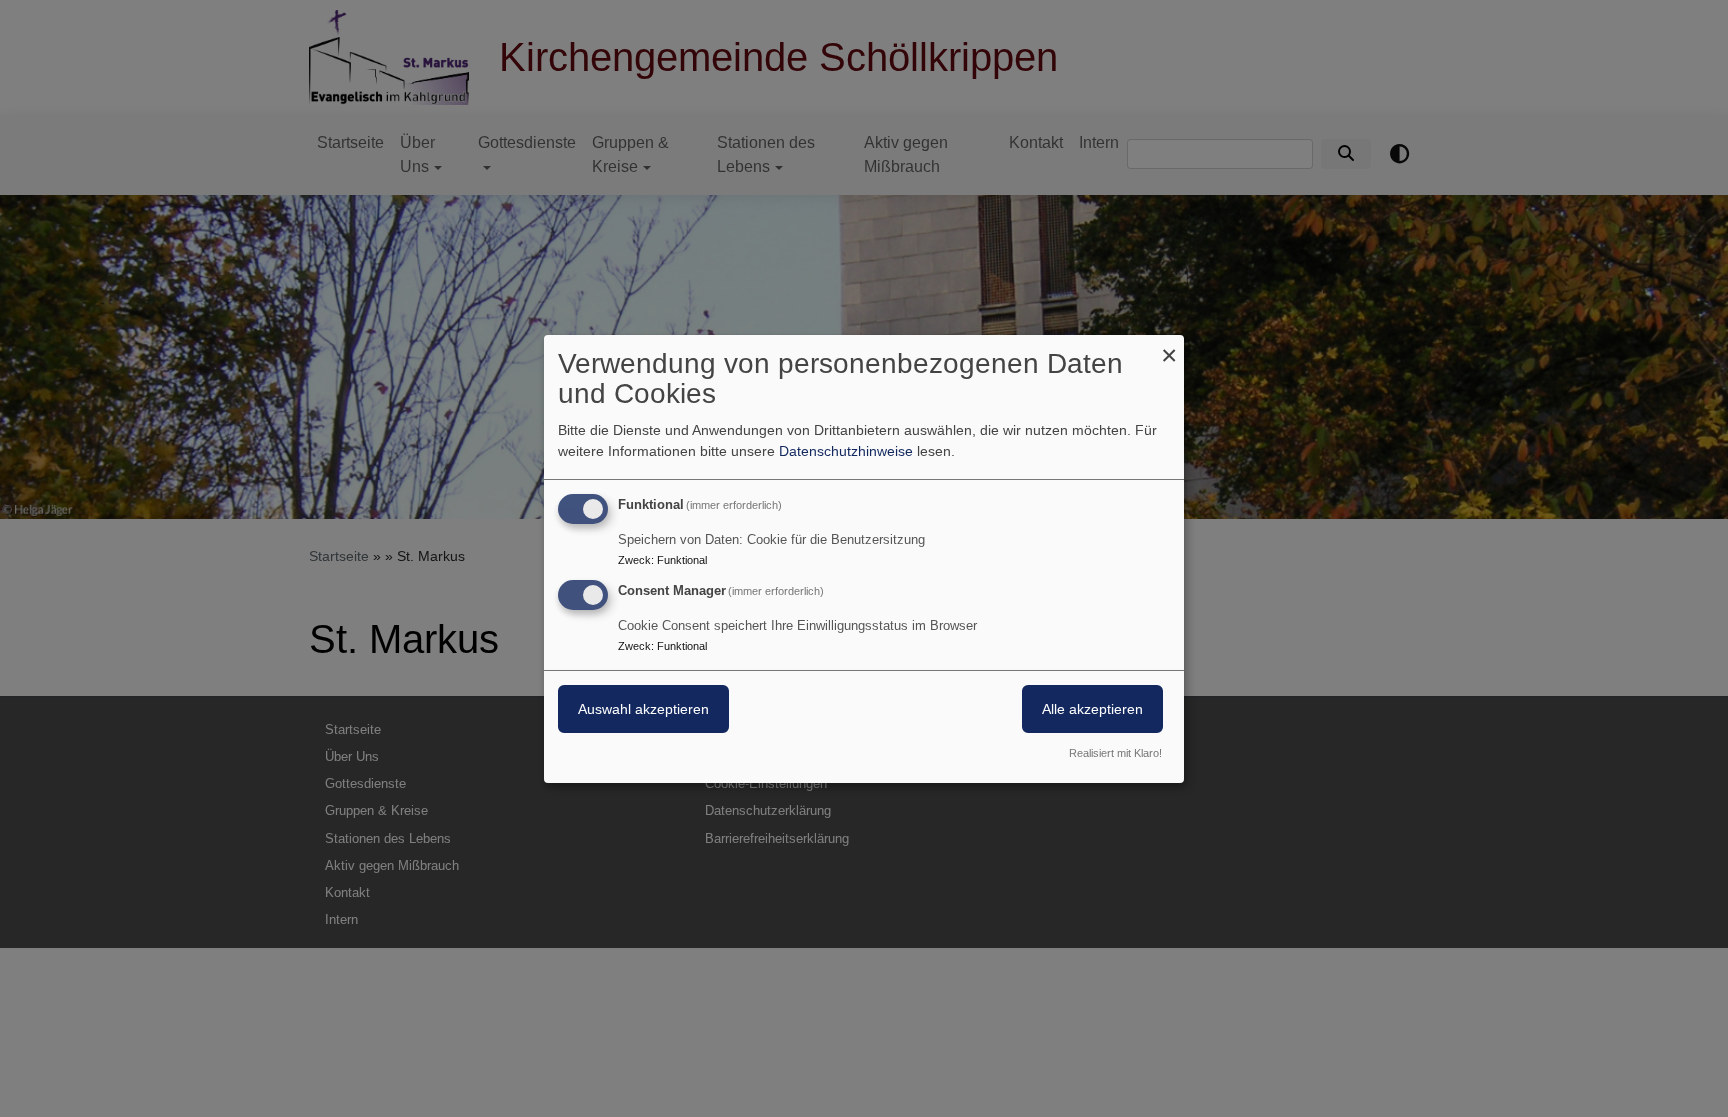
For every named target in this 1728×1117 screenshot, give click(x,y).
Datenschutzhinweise (846, 451)
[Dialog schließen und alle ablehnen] (1169, 346)
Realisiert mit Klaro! (1115, 753)
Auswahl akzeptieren (643, 709)
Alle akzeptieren (1092, 709)
